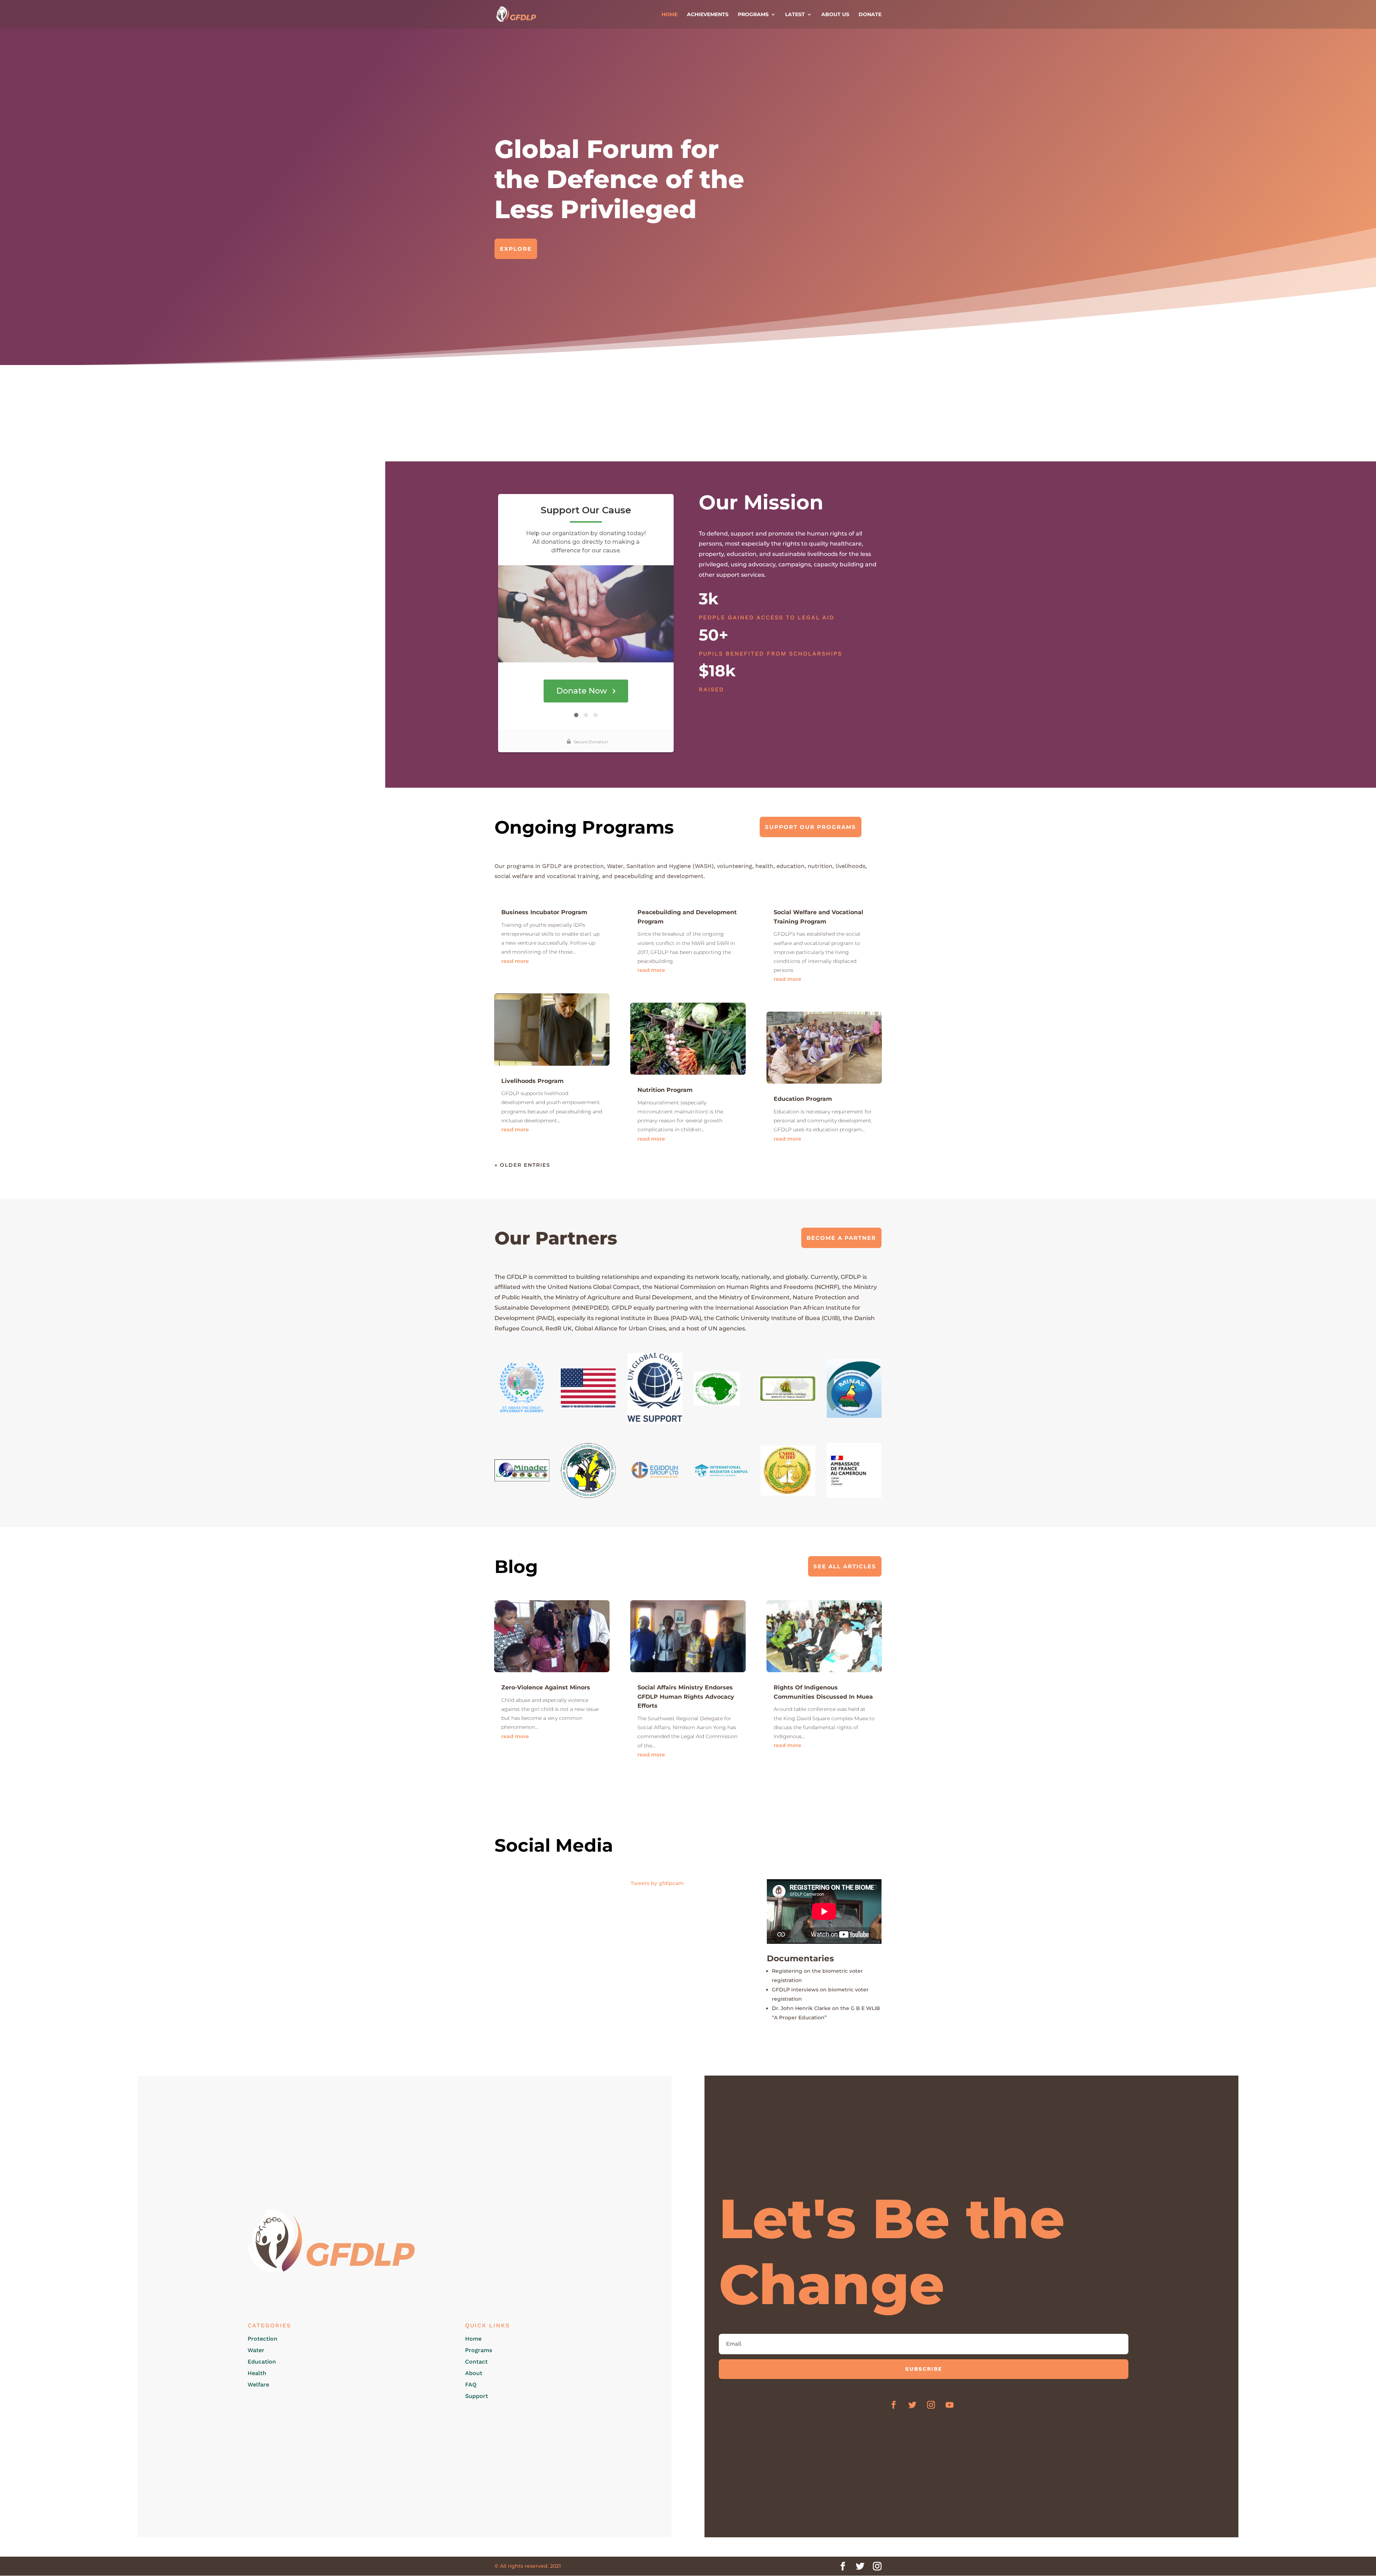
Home (670, 15)
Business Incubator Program (544, 912)
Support (477, 2396)
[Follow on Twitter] (912, 2405)
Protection (262, 2339)
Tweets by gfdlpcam (657, 1883)
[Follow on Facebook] (894, 2405)
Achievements (708, 15)
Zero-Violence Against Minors (546, 1687)
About (474, 2373)
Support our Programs (811, 827)
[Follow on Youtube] (950, 2405)
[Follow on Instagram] (931, 2405)
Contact (476, 2362)
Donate (870, 15)
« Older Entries (522, 1165)
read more (515, 961)
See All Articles (845, 1566)
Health (257, 2373)
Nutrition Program (665, 1090)
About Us (835, 15)
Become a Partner (841, 1238)
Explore (516, 249)
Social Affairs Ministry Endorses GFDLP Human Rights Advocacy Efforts (686, 1697)
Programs (753, 15)
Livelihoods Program (532, 1081)
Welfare (258, 2385)
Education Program (803, 1099)
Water (256, 2350)
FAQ (471, 2385)
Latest (795, 15)
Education (262, 2362)
